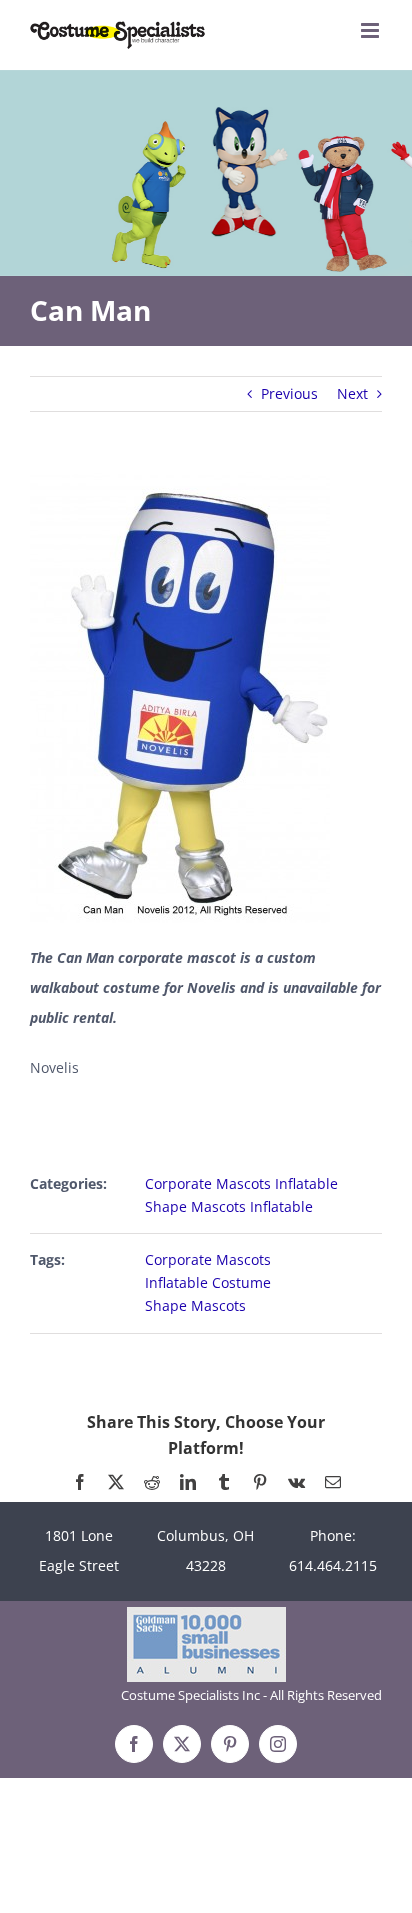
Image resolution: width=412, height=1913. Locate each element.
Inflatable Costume (208, 1282)
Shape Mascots (195, 1305)
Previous (289, 393)
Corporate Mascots (208, 1259)
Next (352, 393)
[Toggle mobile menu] (371, 30)
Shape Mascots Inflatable (229, 1206)
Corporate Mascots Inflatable (241, 1183)
